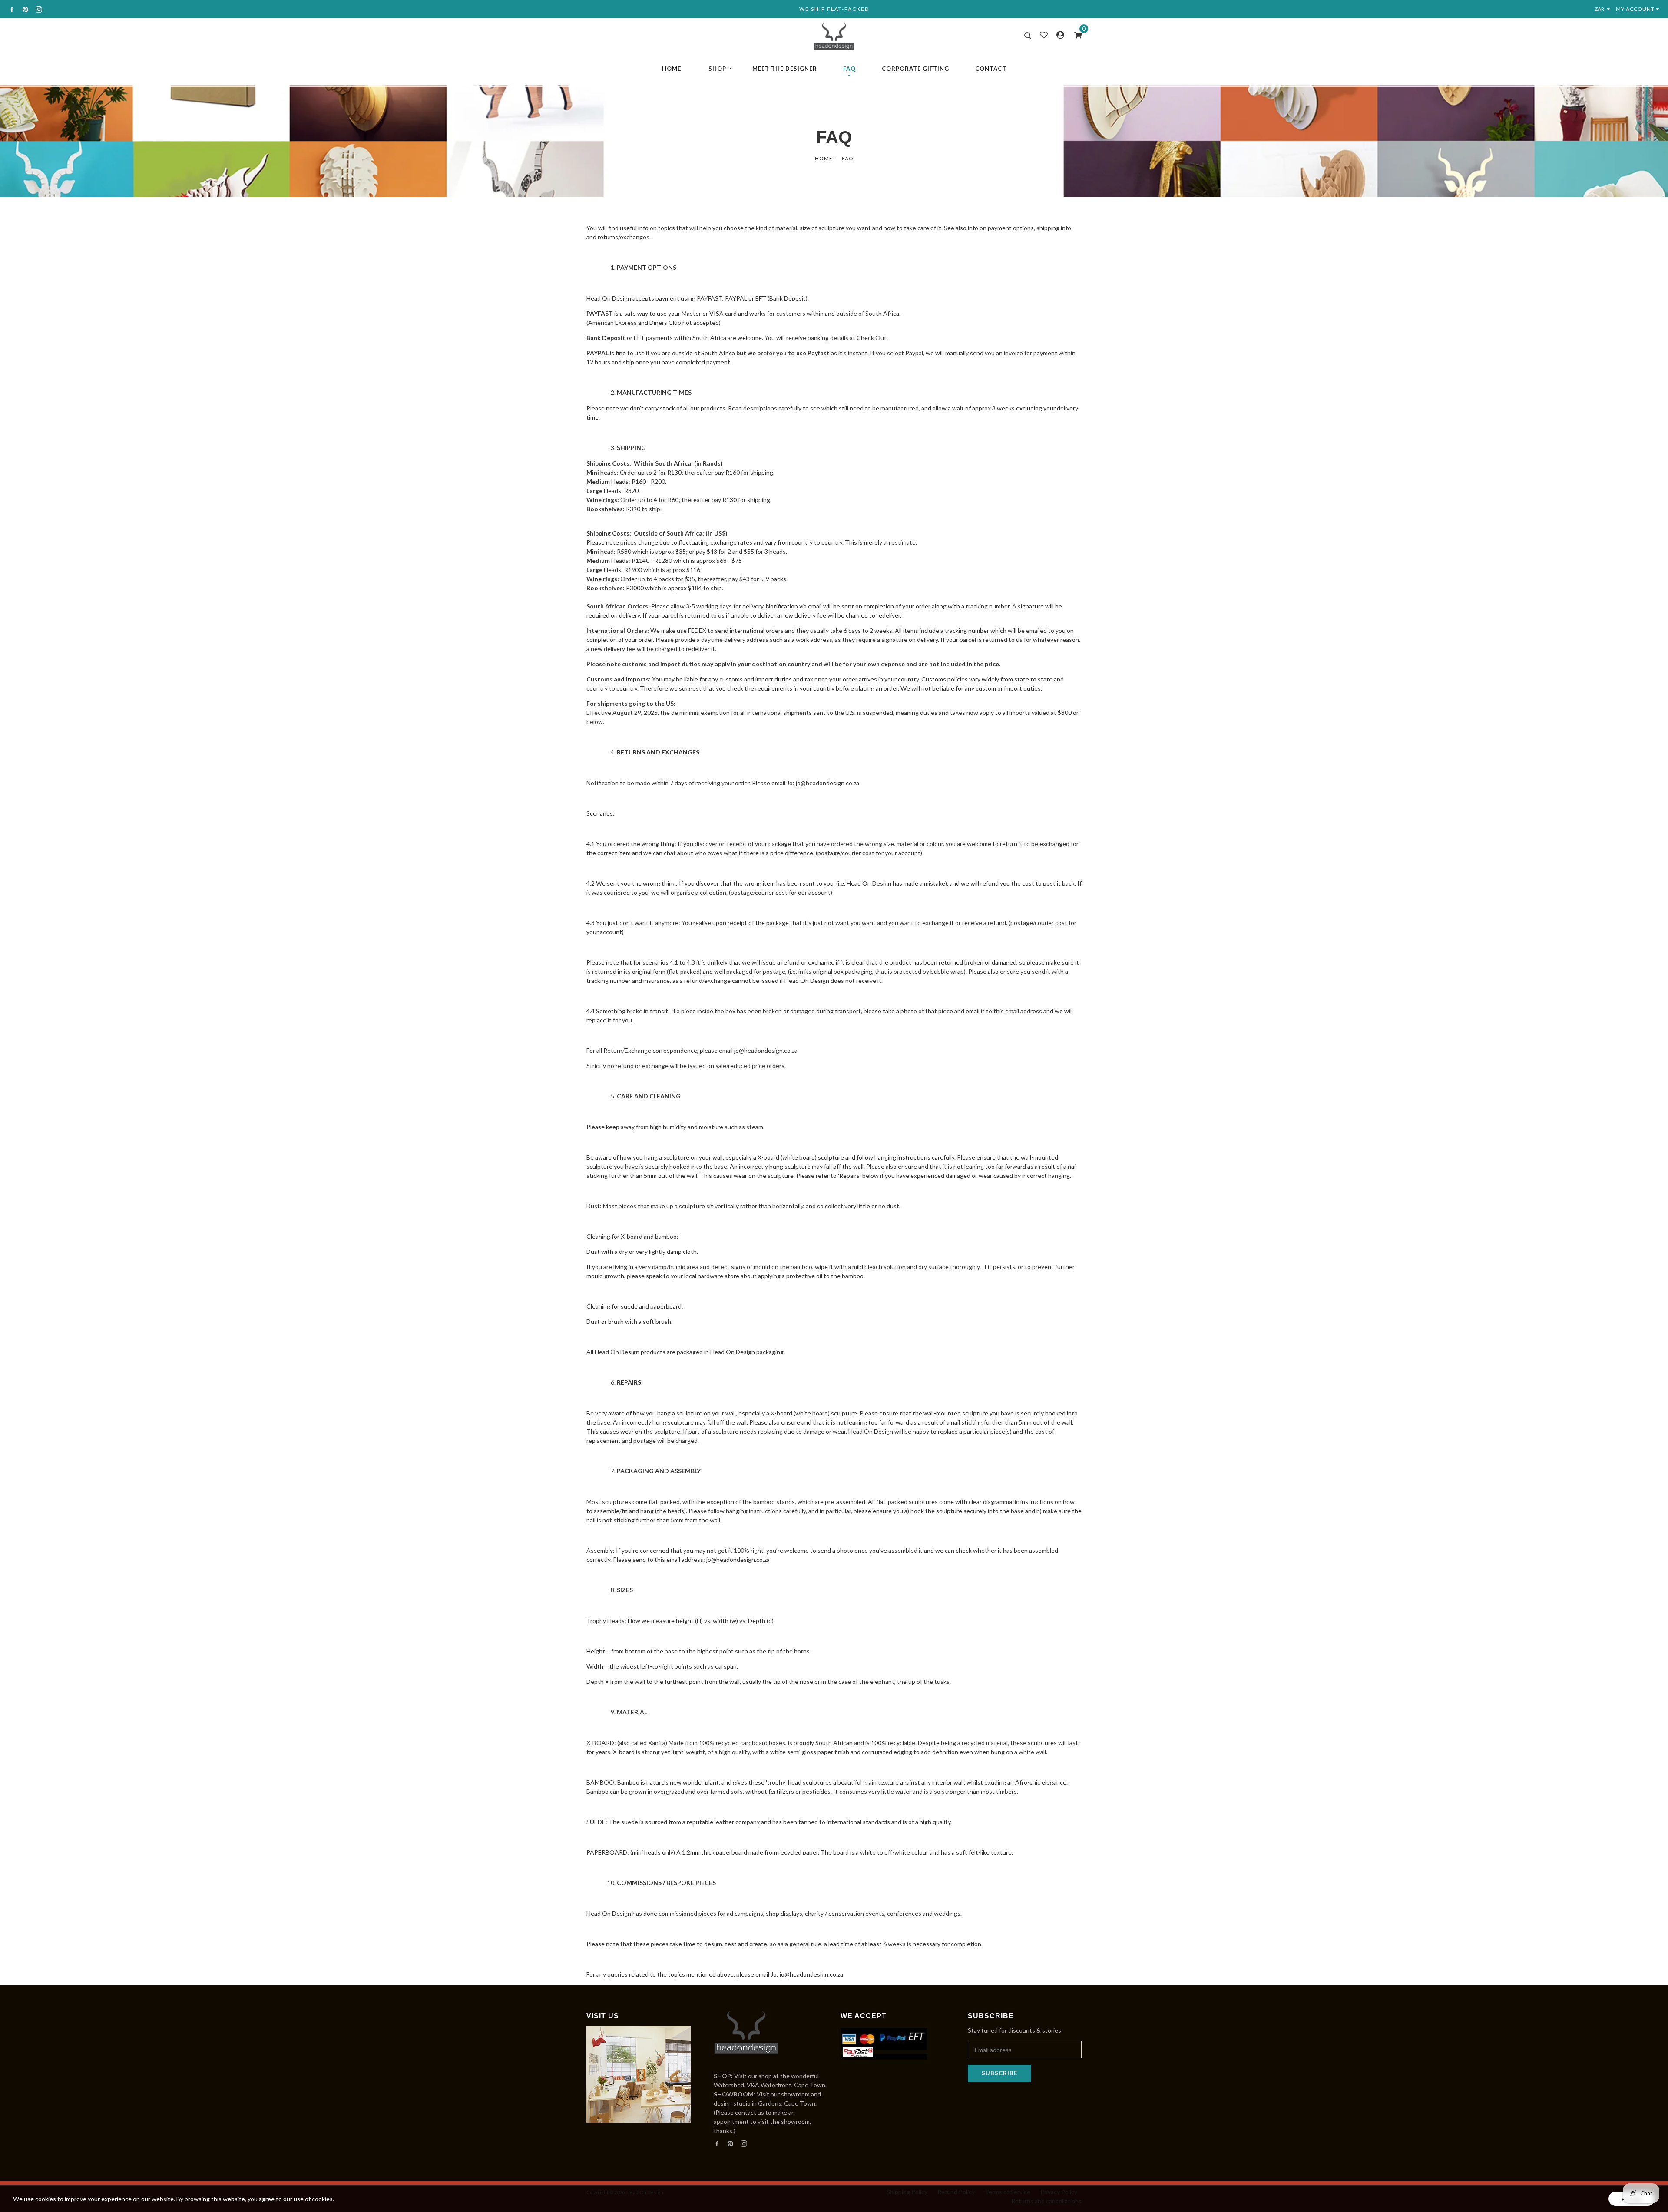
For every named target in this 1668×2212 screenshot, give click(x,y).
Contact (991, 69)
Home (672, 69)
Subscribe (999, 2073)
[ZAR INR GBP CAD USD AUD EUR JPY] (1604, 9)
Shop (717, 69)
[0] (1075, 35)
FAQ (849, 69)
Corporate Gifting (915, 69)
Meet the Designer (785, 69)
